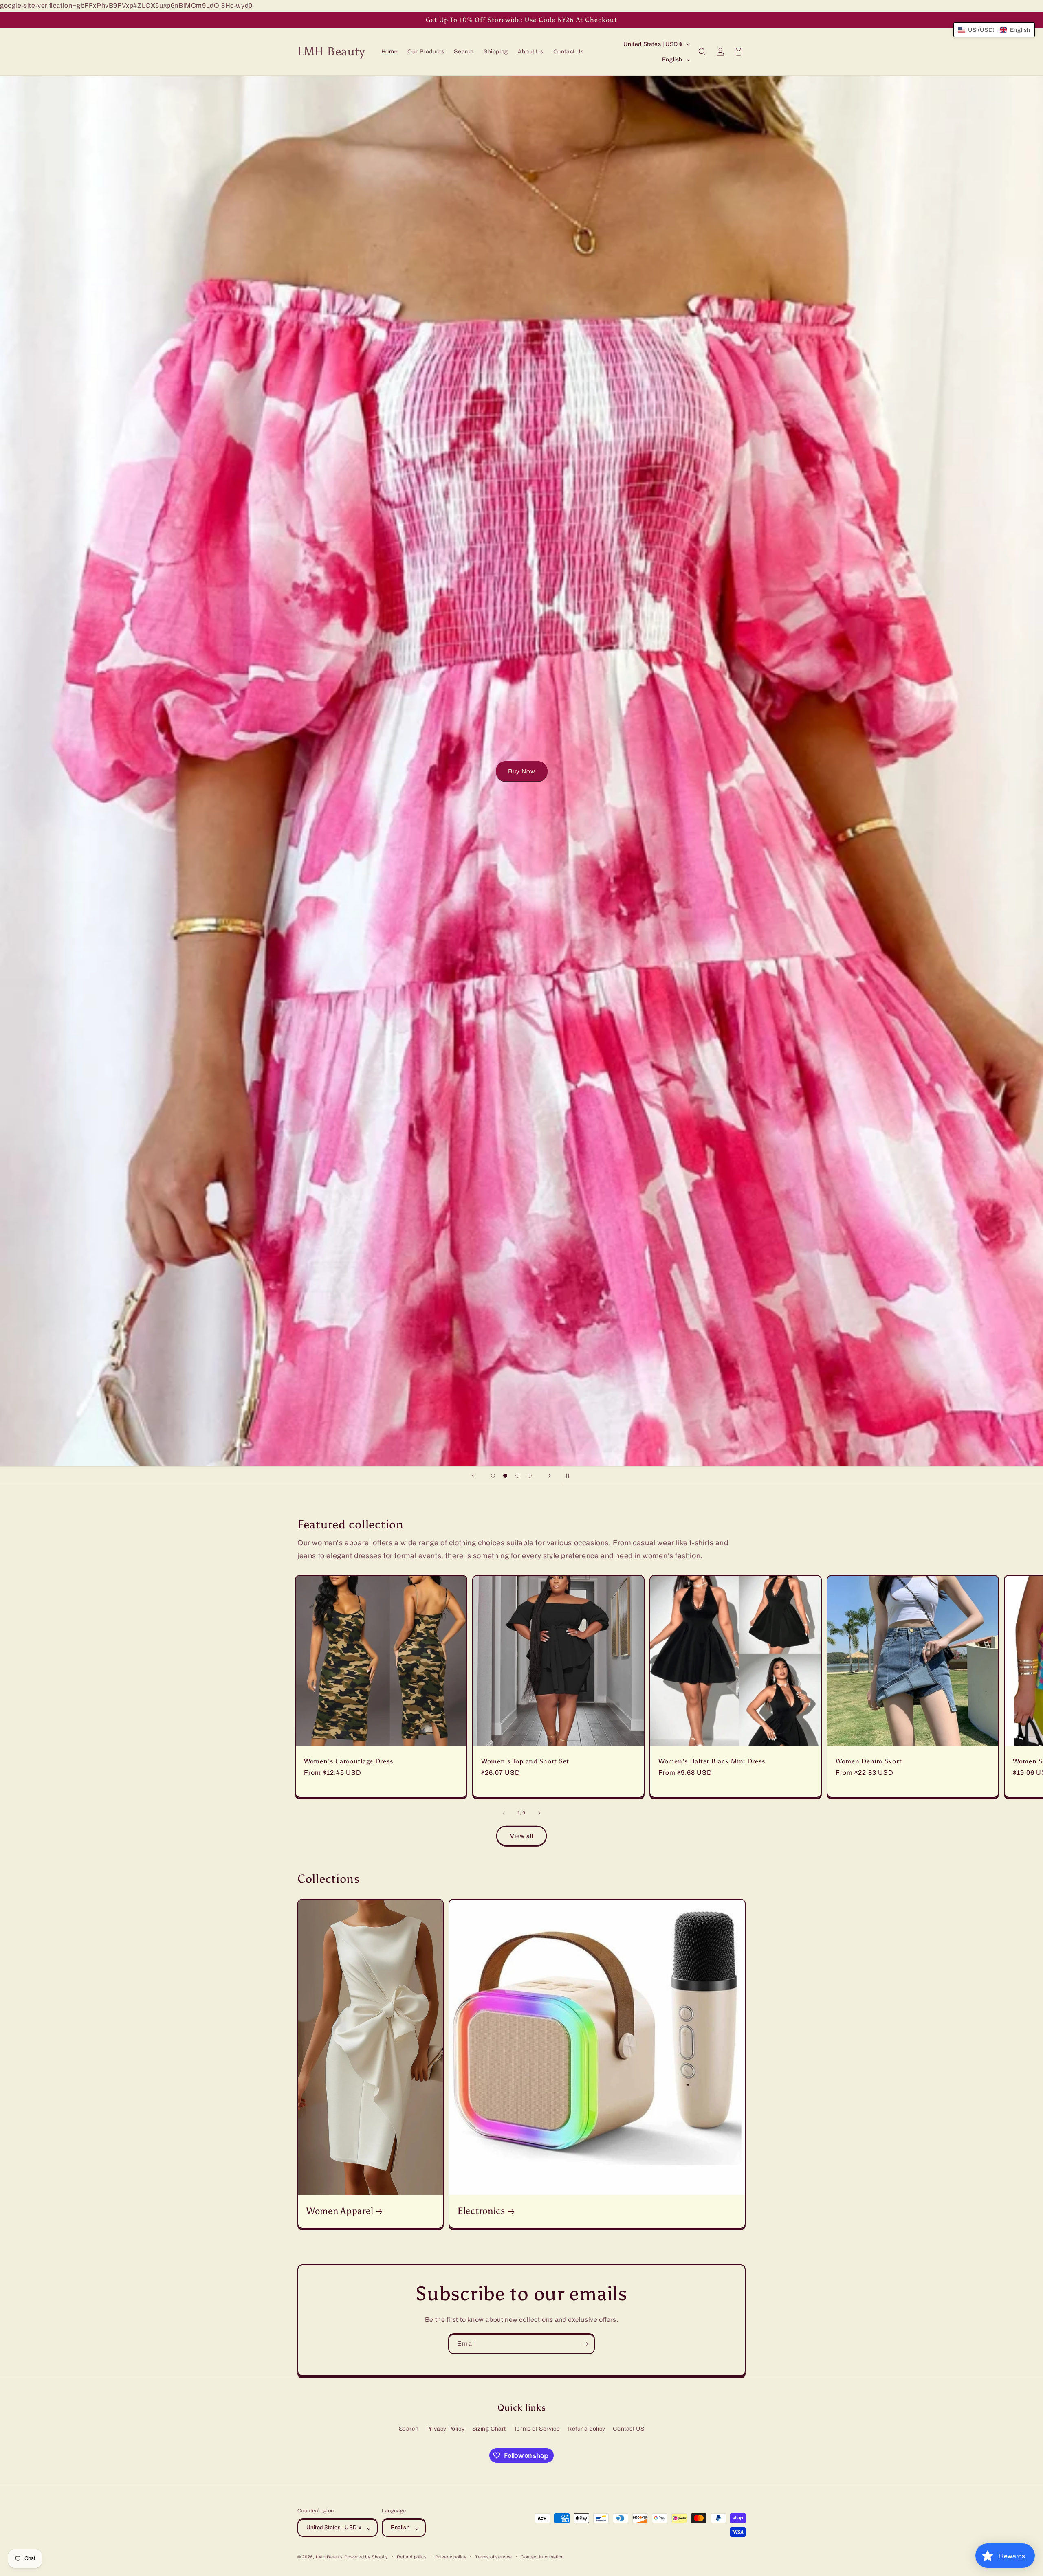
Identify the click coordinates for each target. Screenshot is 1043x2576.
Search (409, 2429)
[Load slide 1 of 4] (493, 1476)
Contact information (542, 2557)
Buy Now (522, 771)
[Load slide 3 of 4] (517, 1476)
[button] (702, 52)
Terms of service (494, 2557)
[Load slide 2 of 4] (505, 1476)
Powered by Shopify (366, 2557)
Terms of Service (537, 2429)
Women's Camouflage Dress (348, 1761)
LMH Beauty (329, 2557)
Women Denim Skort (869, 1761)
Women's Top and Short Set (525, 1761)
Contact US (628, 2429)
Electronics (481, 2211)
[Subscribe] (585, 2344)
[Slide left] (504, 1813)
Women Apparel (340, 2211)
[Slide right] (539, 1813)
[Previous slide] (473, 1476)
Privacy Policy (445, 2429)
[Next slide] (550, 1476)
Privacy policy (451, 2557)
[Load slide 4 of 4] (530, 1476)
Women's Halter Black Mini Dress (712, 1761)
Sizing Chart (489, 2429)
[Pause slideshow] (570, 1476)
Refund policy (586, 2429)
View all (522, 1836)
